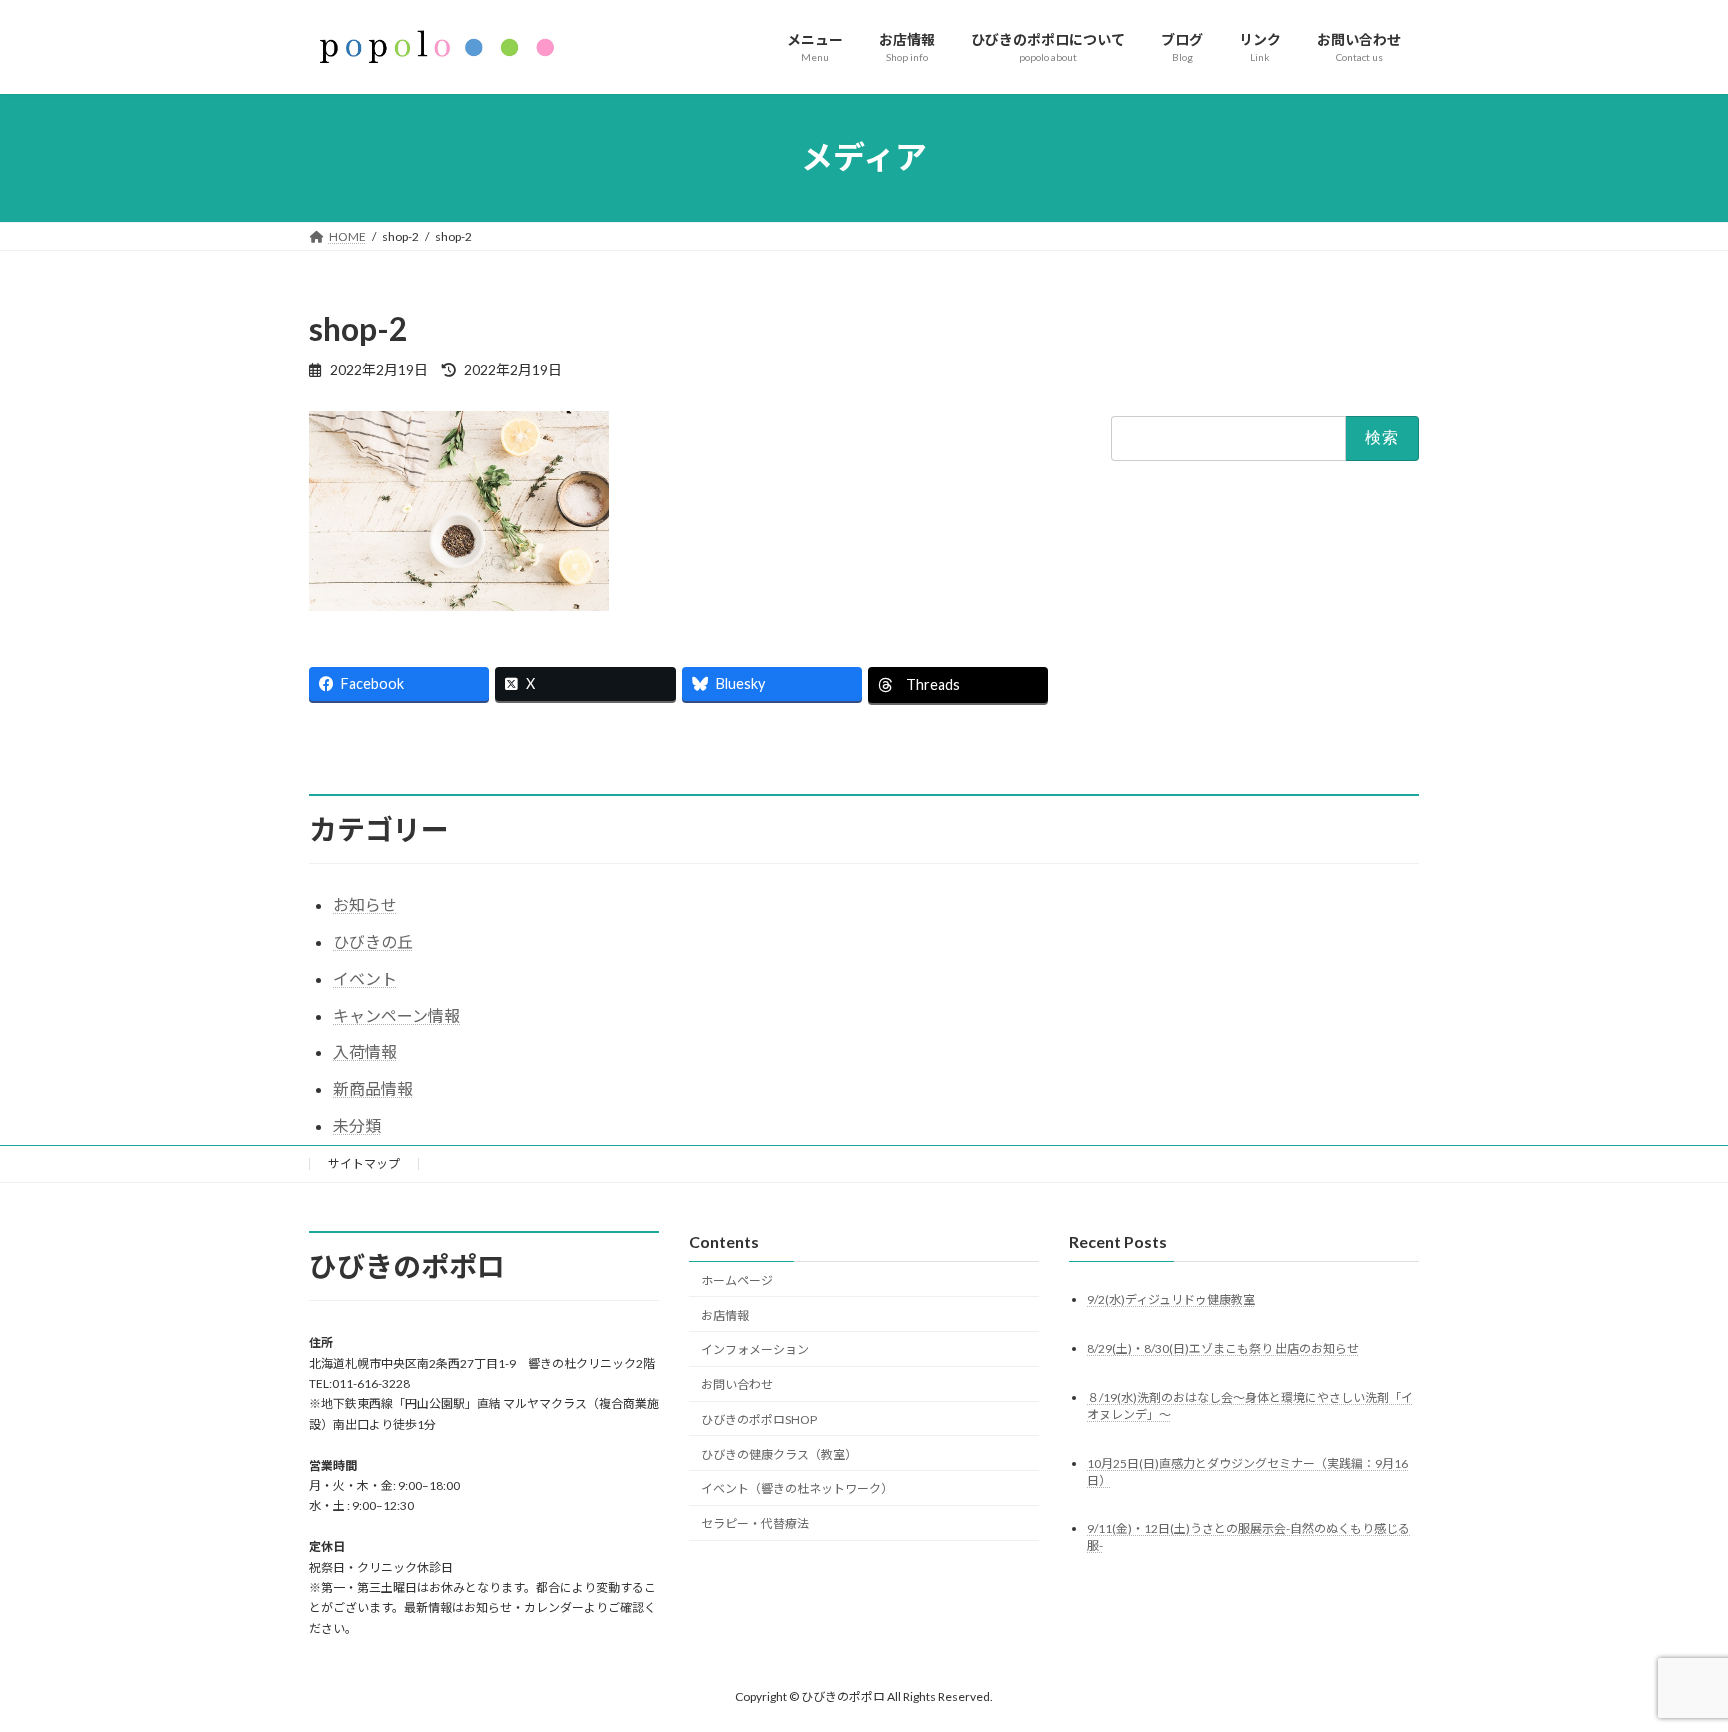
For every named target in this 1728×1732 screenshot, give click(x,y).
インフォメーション (755, 1349)
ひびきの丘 (373, 941)
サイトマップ (364, 1163)
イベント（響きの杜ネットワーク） (797, 1488)
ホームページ (737, 1280)
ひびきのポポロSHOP (759, 1419)
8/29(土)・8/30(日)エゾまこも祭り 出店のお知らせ (1223, 1348)
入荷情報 (365, 1051)
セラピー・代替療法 (755, 1523)
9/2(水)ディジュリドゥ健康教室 (1171, 1299)
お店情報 (725, 1315)
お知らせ (365, 904)
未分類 (357, 1125)
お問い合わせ (737, 1384)
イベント (365, 978)
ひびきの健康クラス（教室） (779, 1454)
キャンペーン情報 (396, 1015)
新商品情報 (373, 1088)
